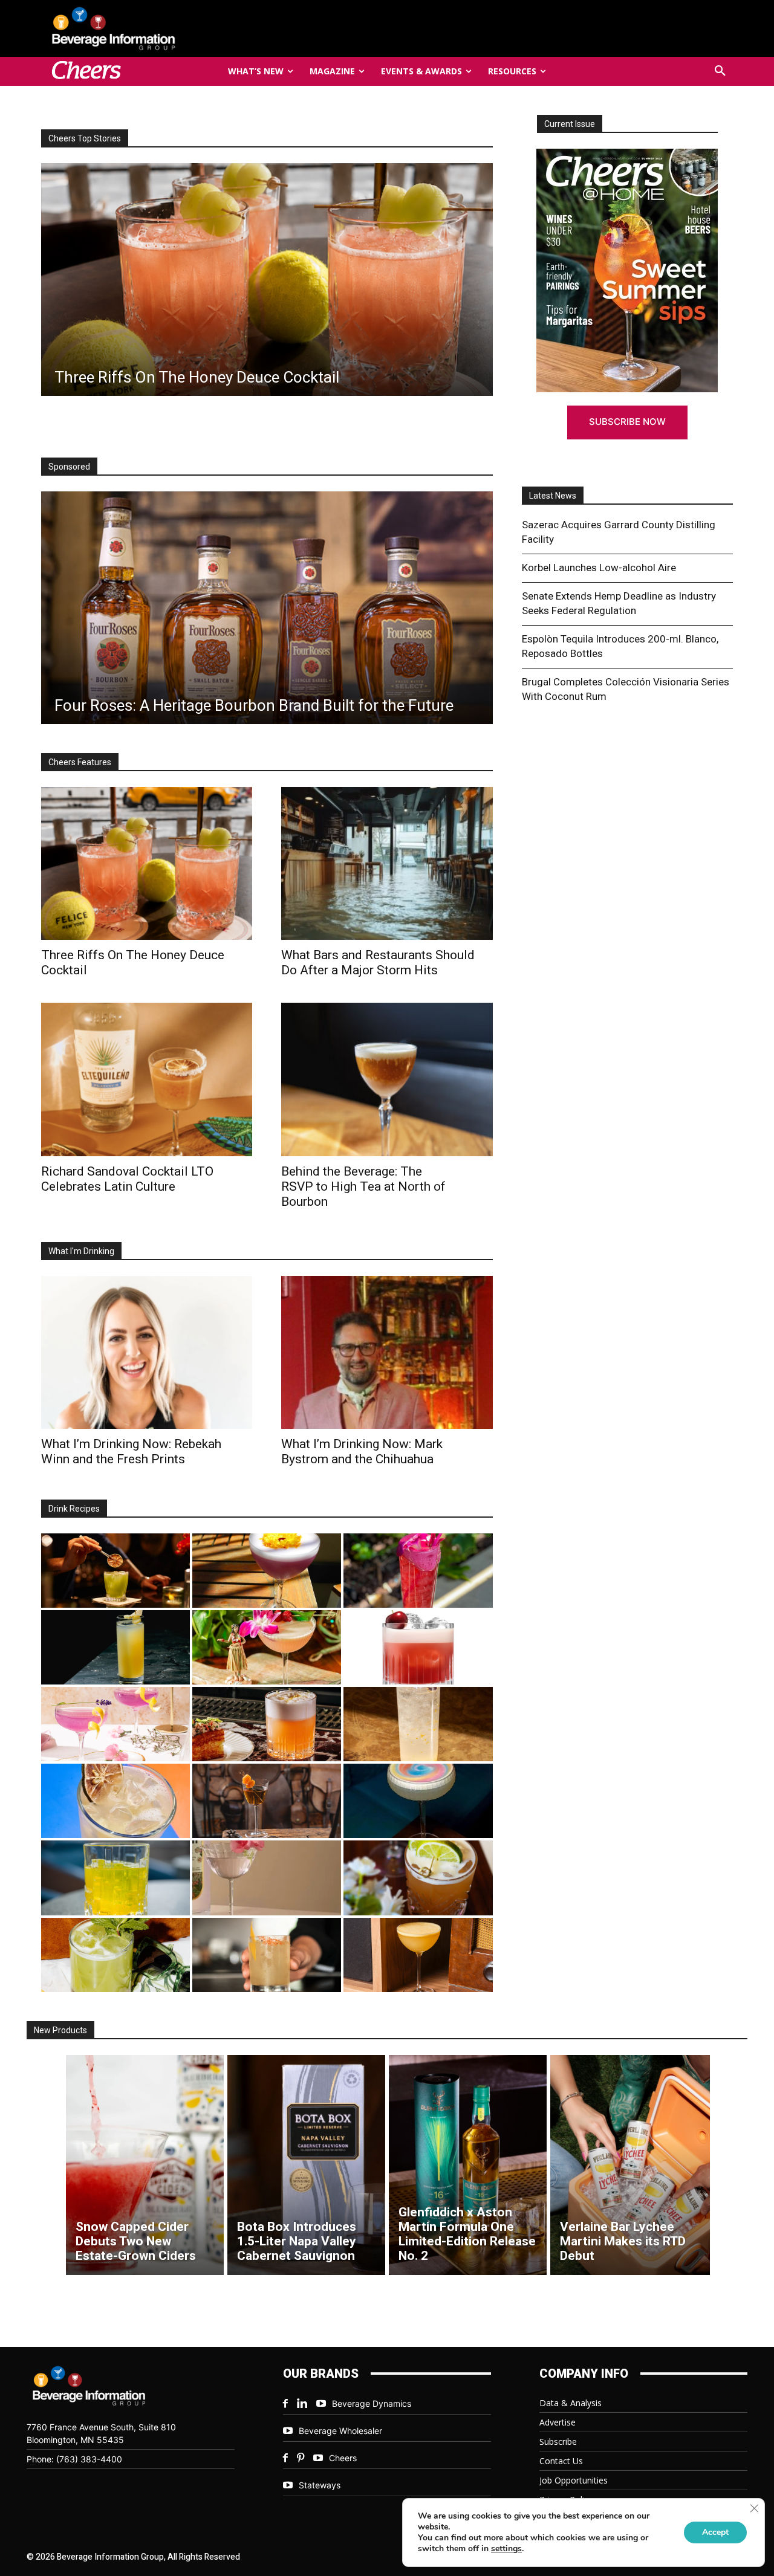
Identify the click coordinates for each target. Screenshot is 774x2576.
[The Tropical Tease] (267, 1647)
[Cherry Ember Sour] (418, 1647)
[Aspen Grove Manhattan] (267, 1801)
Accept (715, 2532)
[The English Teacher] (115, 1724)
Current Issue (570, 124)
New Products (60, 2030)
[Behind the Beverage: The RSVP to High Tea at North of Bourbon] (387, 1079)
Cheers (343, 2458)
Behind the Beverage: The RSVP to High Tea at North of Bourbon (363, 1186)
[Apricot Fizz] (267, 1724)
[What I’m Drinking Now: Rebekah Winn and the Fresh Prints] (279, 280)
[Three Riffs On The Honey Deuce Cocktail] (147, 863)
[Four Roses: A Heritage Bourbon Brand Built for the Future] (267, 608)
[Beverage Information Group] (154, 28)
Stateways (320, 2485)
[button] (720, 71)
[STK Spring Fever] (418, 1878)
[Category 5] (418, 1571)
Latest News (553, 496)
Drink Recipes (74, 1509)
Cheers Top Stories (85, 138)
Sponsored (69, 467)
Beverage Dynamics (372, 2403)
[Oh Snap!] (115, 1955)
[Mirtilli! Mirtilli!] (267, 1571)
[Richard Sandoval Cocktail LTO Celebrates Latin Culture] (147, 1079)
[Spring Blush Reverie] (267, 1878)
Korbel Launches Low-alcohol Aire (599, 568)
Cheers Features (80, 762)
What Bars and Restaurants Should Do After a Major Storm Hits (378, 963)
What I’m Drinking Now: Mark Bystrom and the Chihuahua (362, 1451)
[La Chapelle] (115, 1571)
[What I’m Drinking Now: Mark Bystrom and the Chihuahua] (387, 1352)
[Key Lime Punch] (115, 1801)
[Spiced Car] (267, 1955)
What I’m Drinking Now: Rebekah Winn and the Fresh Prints (131, 1451)
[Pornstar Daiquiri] (418, 1955)
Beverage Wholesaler (340, 2431)
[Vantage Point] (115, 1647)
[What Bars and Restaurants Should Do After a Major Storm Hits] (387, 863)
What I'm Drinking (81, 1251)
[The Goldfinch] (115, 1878)
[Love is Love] (418, 1801)
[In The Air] (418, 1724)
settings (506, 2549)
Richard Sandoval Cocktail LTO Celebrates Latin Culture (127, 1179)
